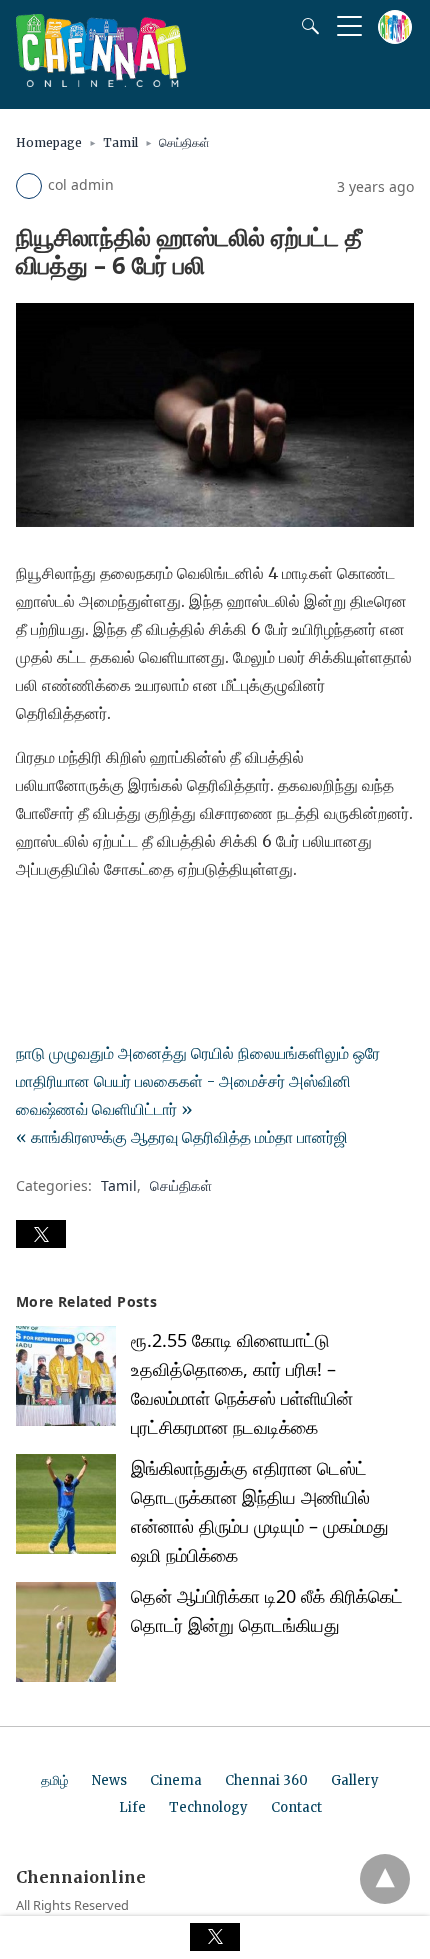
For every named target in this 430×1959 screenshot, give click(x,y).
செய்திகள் (184, 142)
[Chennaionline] (101, 81)
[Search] (306, 26)
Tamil (120, 142)
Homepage (49, 142)
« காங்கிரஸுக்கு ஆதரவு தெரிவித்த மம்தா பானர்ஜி (182, 1137)
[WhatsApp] (96, 925)
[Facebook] (32, 925)
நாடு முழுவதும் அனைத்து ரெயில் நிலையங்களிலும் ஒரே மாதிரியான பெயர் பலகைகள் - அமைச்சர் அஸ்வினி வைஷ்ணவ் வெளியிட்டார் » (198, 1081)
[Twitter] (64, 925)
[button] (41, 1234)
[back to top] (385, 1879)
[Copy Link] (128, 925)
